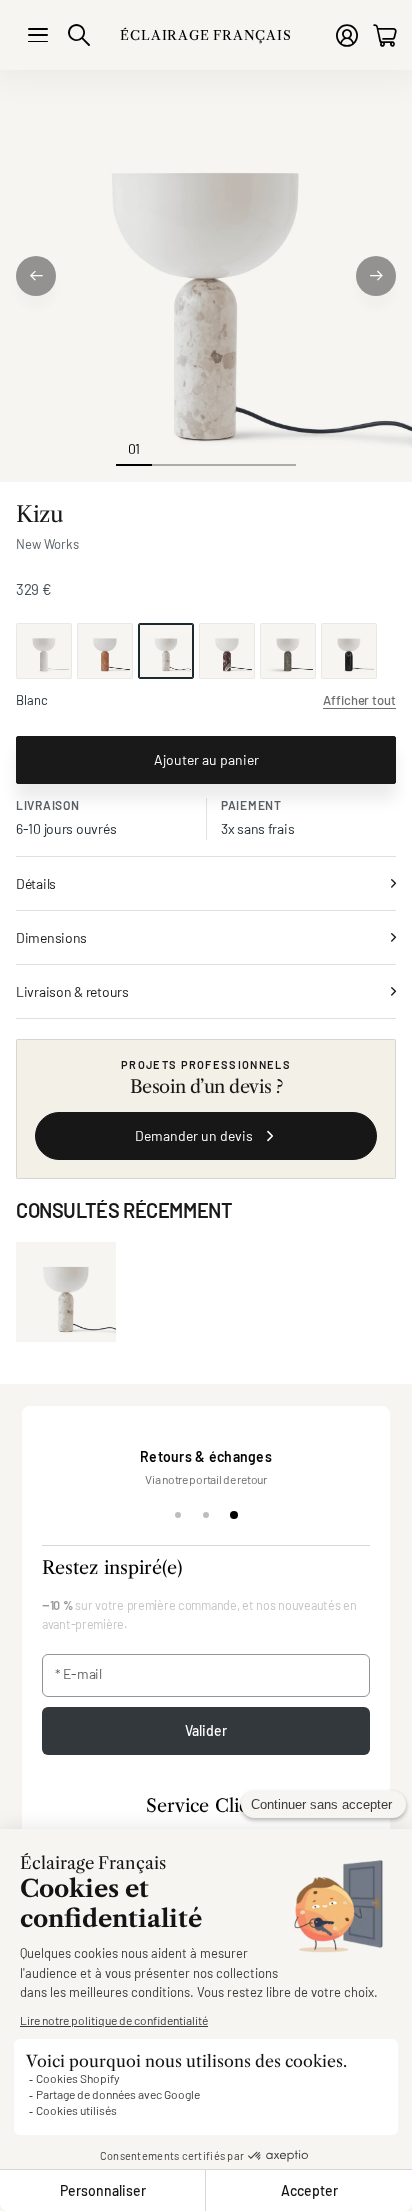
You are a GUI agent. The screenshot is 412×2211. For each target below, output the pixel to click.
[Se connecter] (347, 35)
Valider (206, 1730)
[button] (36, 276)
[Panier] (384, 35)
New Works (47, 544)
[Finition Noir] (349, 651)
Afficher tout (359, 700)
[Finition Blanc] (44, 651)
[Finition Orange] (105, 651)
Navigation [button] (38, 35)
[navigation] (170, 448)
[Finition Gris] (288, 651)
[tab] (178, 1515)
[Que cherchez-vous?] (79, 35)
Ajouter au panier (206, 759)
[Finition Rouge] (227, 651)
